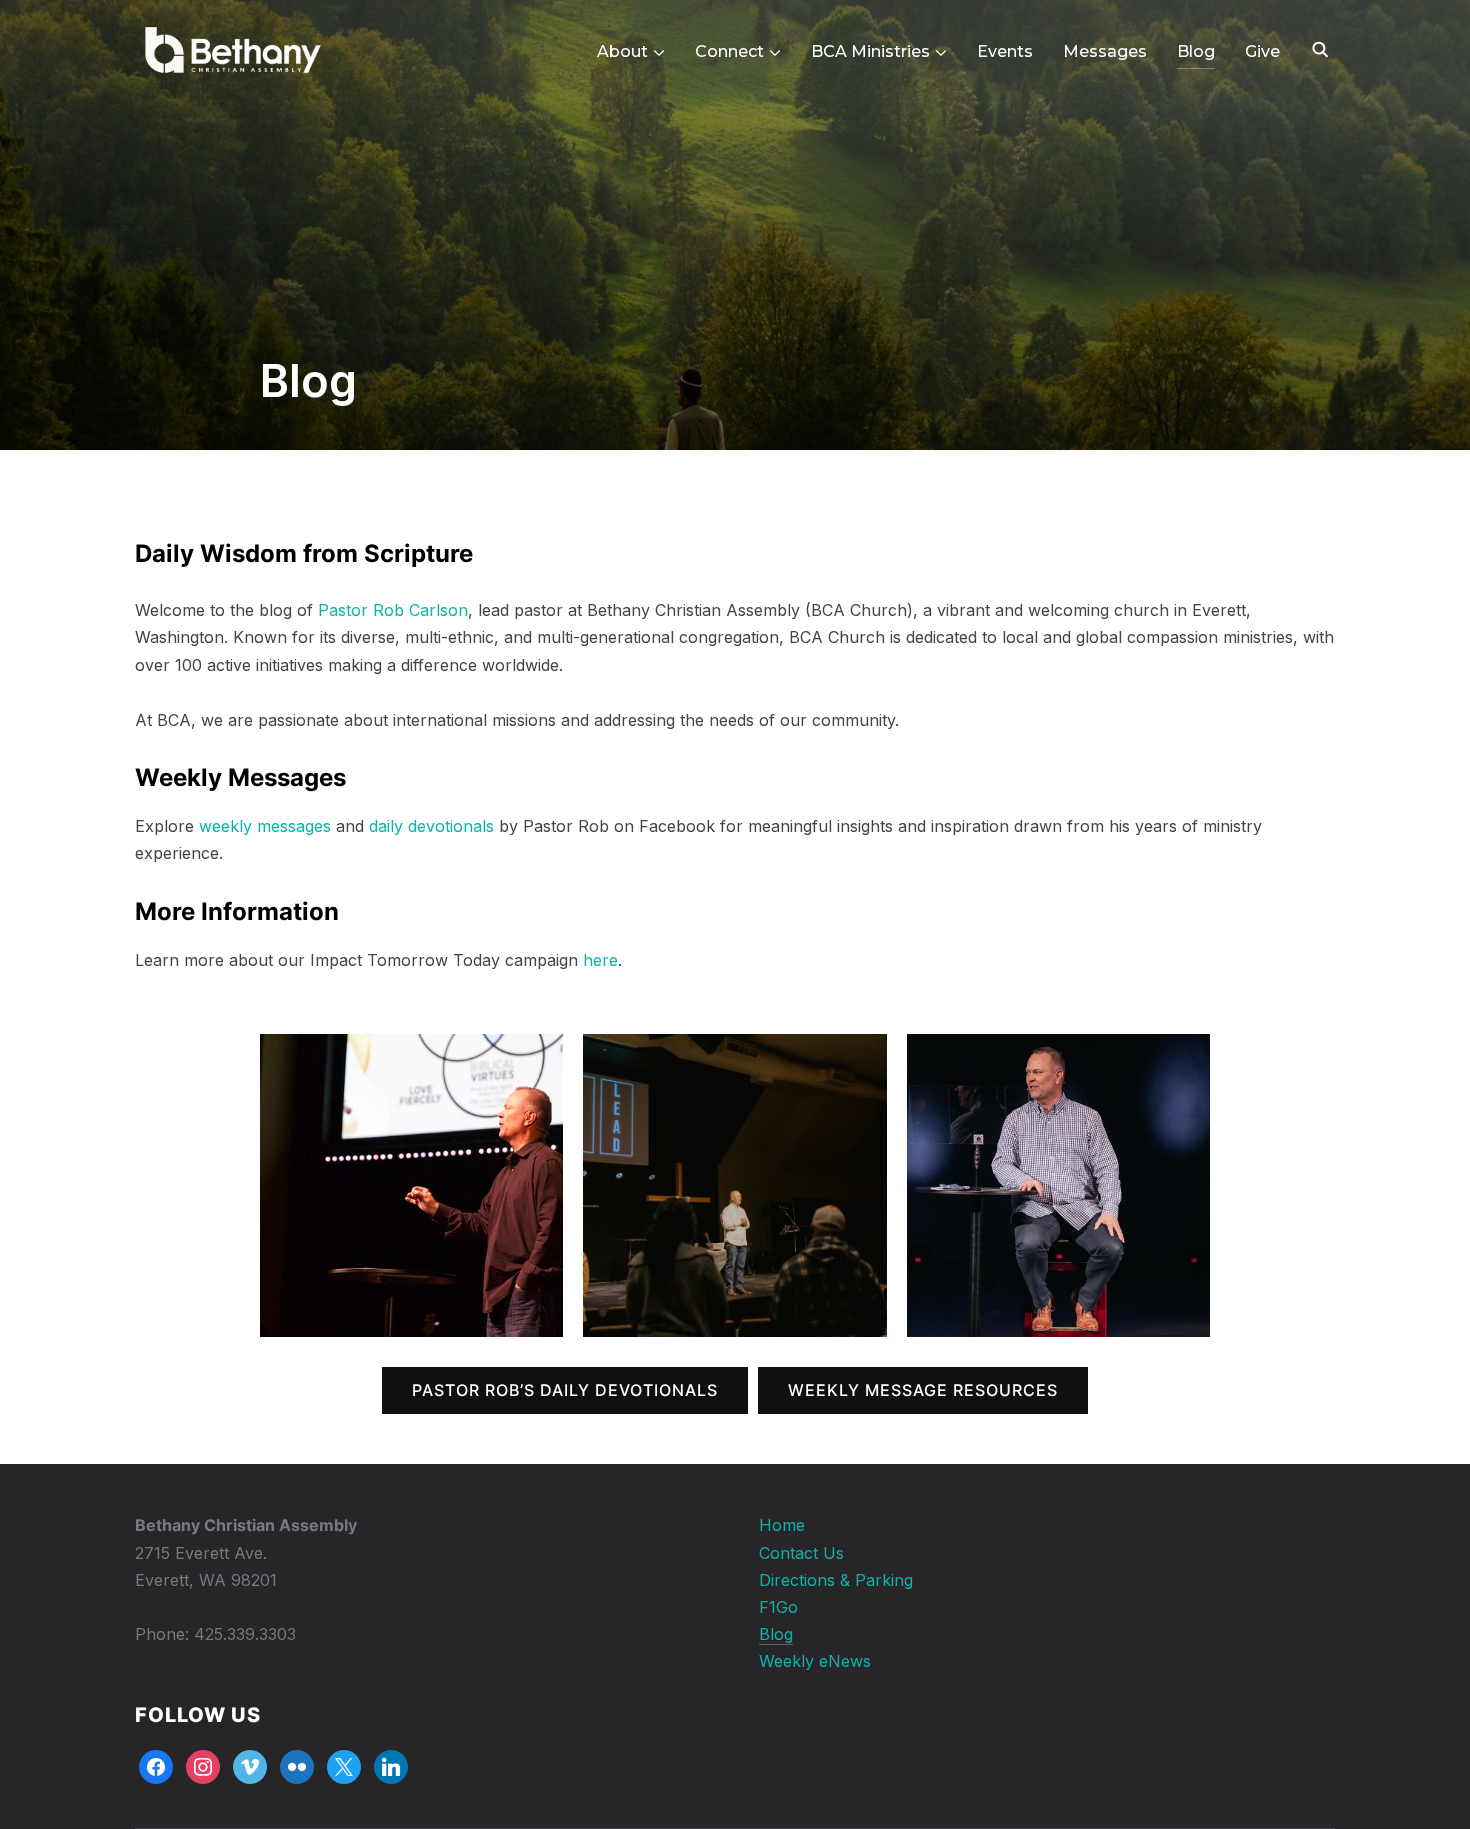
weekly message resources (923, 1390)
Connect (729, 51)
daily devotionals (431, 826)
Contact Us (801, 1553)
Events (1005, 51)
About (622, 51)
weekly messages (265, 826)
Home (782, 1525)
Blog (1196, 51)
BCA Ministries (870, 51)
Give (1262, 51)
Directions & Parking (836, 1580)
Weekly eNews (815, 1661)
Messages (1105, 51)
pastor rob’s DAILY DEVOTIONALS (565, 1390)
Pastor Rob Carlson (393, 610)
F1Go (778, 1607)
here (600, 960)
